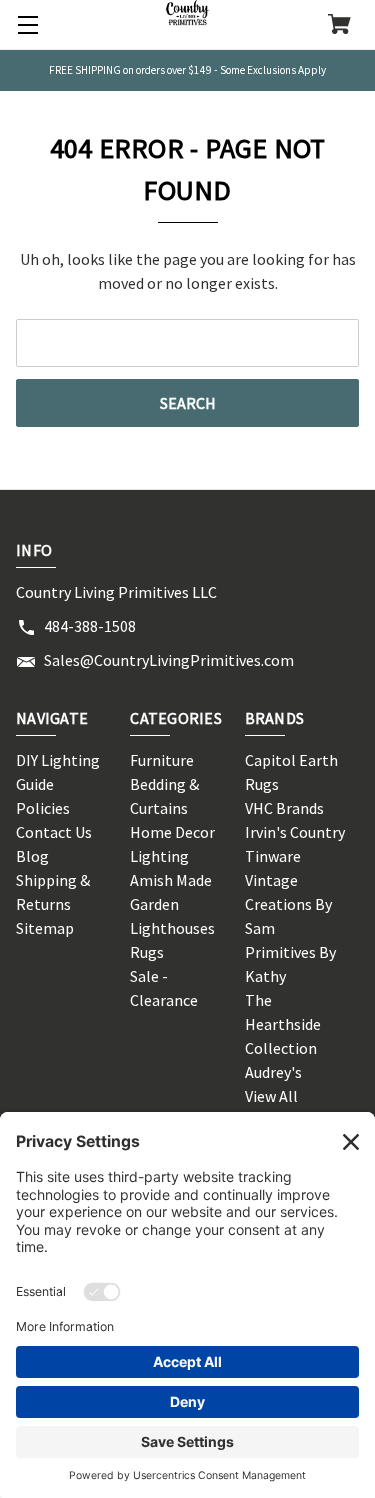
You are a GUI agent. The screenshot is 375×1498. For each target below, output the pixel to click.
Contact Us (54, 832)
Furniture (162, 760)
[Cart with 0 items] (339, 26)
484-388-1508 (90, 626)
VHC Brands (284, 808)
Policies (43, 808)
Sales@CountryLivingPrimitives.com (169, 660)
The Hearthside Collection (283, 1024)
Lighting (159, 856)
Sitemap (45, 928)
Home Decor (172, 832)
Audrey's (273, 1072)
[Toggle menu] (25, 25)
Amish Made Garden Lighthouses (172, 904)
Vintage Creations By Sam (288, 904)
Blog (32, 856)
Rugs (147, 952)
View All (271, 1096)
